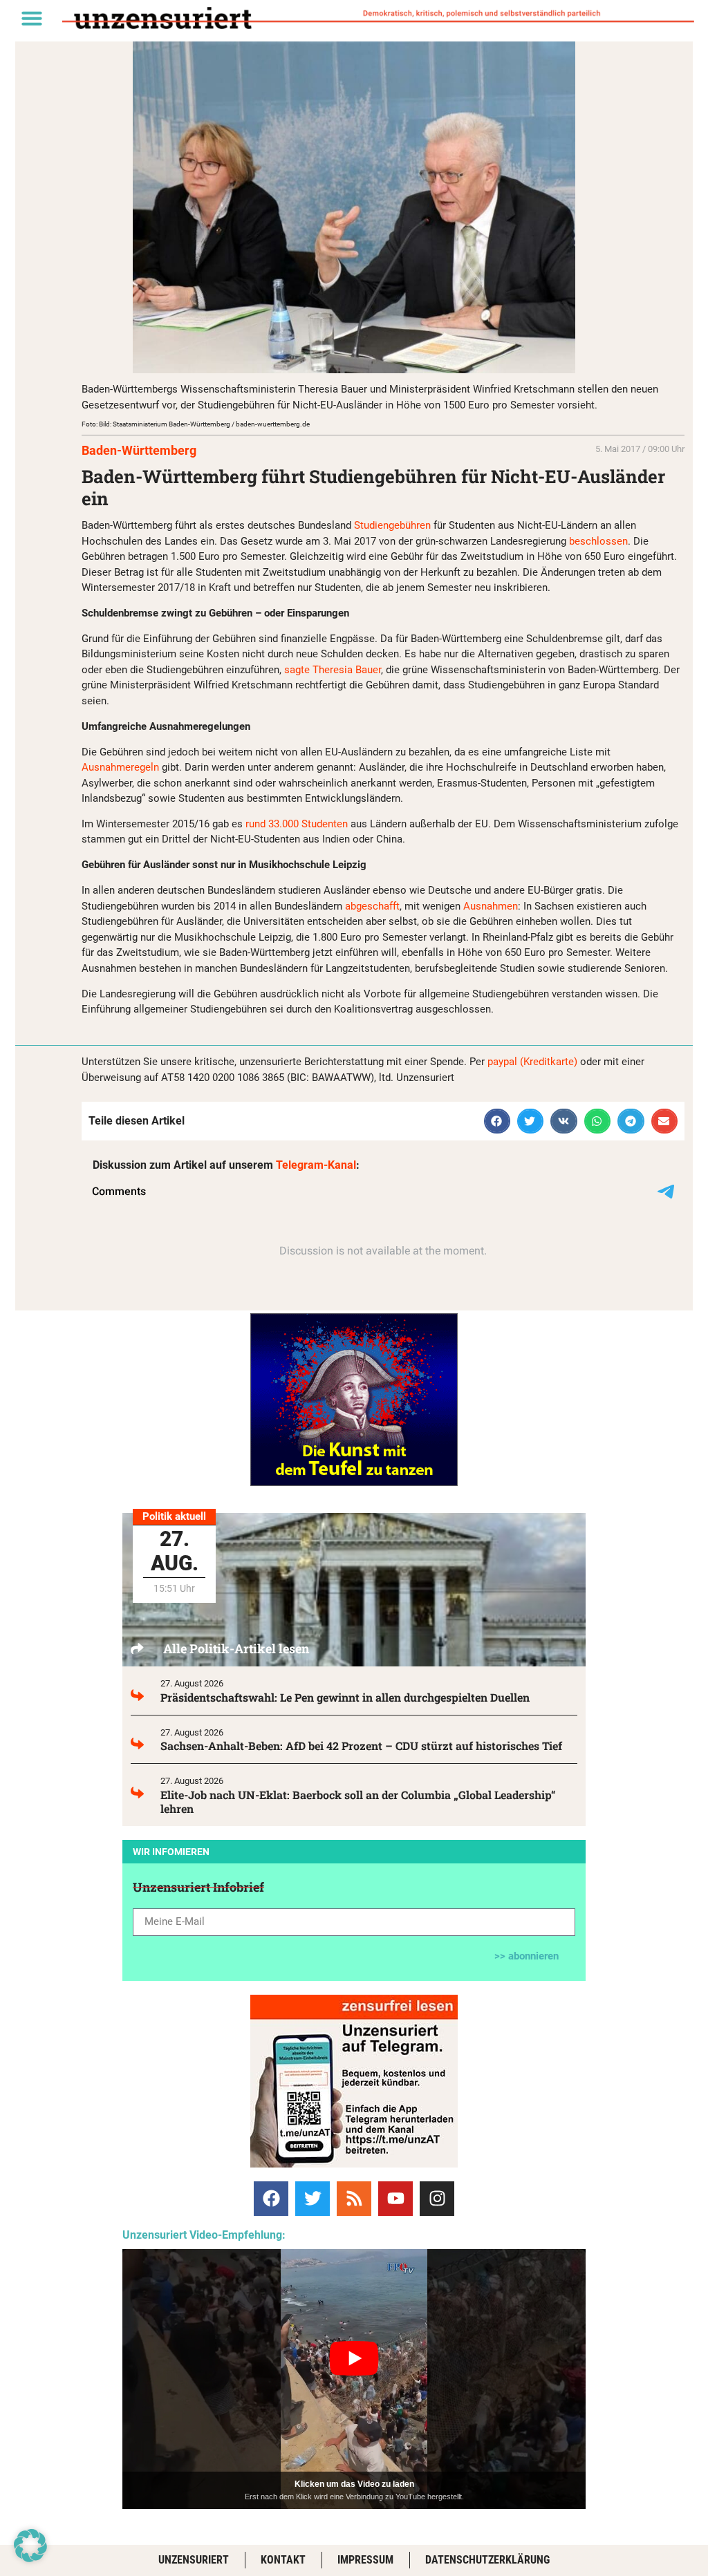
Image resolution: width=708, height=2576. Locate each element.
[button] (32, 18)
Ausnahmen (491, 906)
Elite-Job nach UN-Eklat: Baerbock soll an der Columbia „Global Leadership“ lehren (358, 1802)
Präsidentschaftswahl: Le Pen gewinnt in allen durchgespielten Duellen (345, 1697)
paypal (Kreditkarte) (532, 1062)
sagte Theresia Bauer (333, 670)
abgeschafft (372, 906)
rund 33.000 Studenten (297, 824)
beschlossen (598, 541)
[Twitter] (313, 2199)
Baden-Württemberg (139, 450)
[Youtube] (395, 2199)
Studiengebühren (392, 525)
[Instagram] (437, 2199)
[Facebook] (271, 2199)
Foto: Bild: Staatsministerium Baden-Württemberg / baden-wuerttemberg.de (196, 424)
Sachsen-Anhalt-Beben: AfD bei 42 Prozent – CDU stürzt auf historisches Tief (361, 1746)
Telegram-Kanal (316, 1165)
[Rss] (354, 2199)
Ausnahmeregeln (120, 767)
